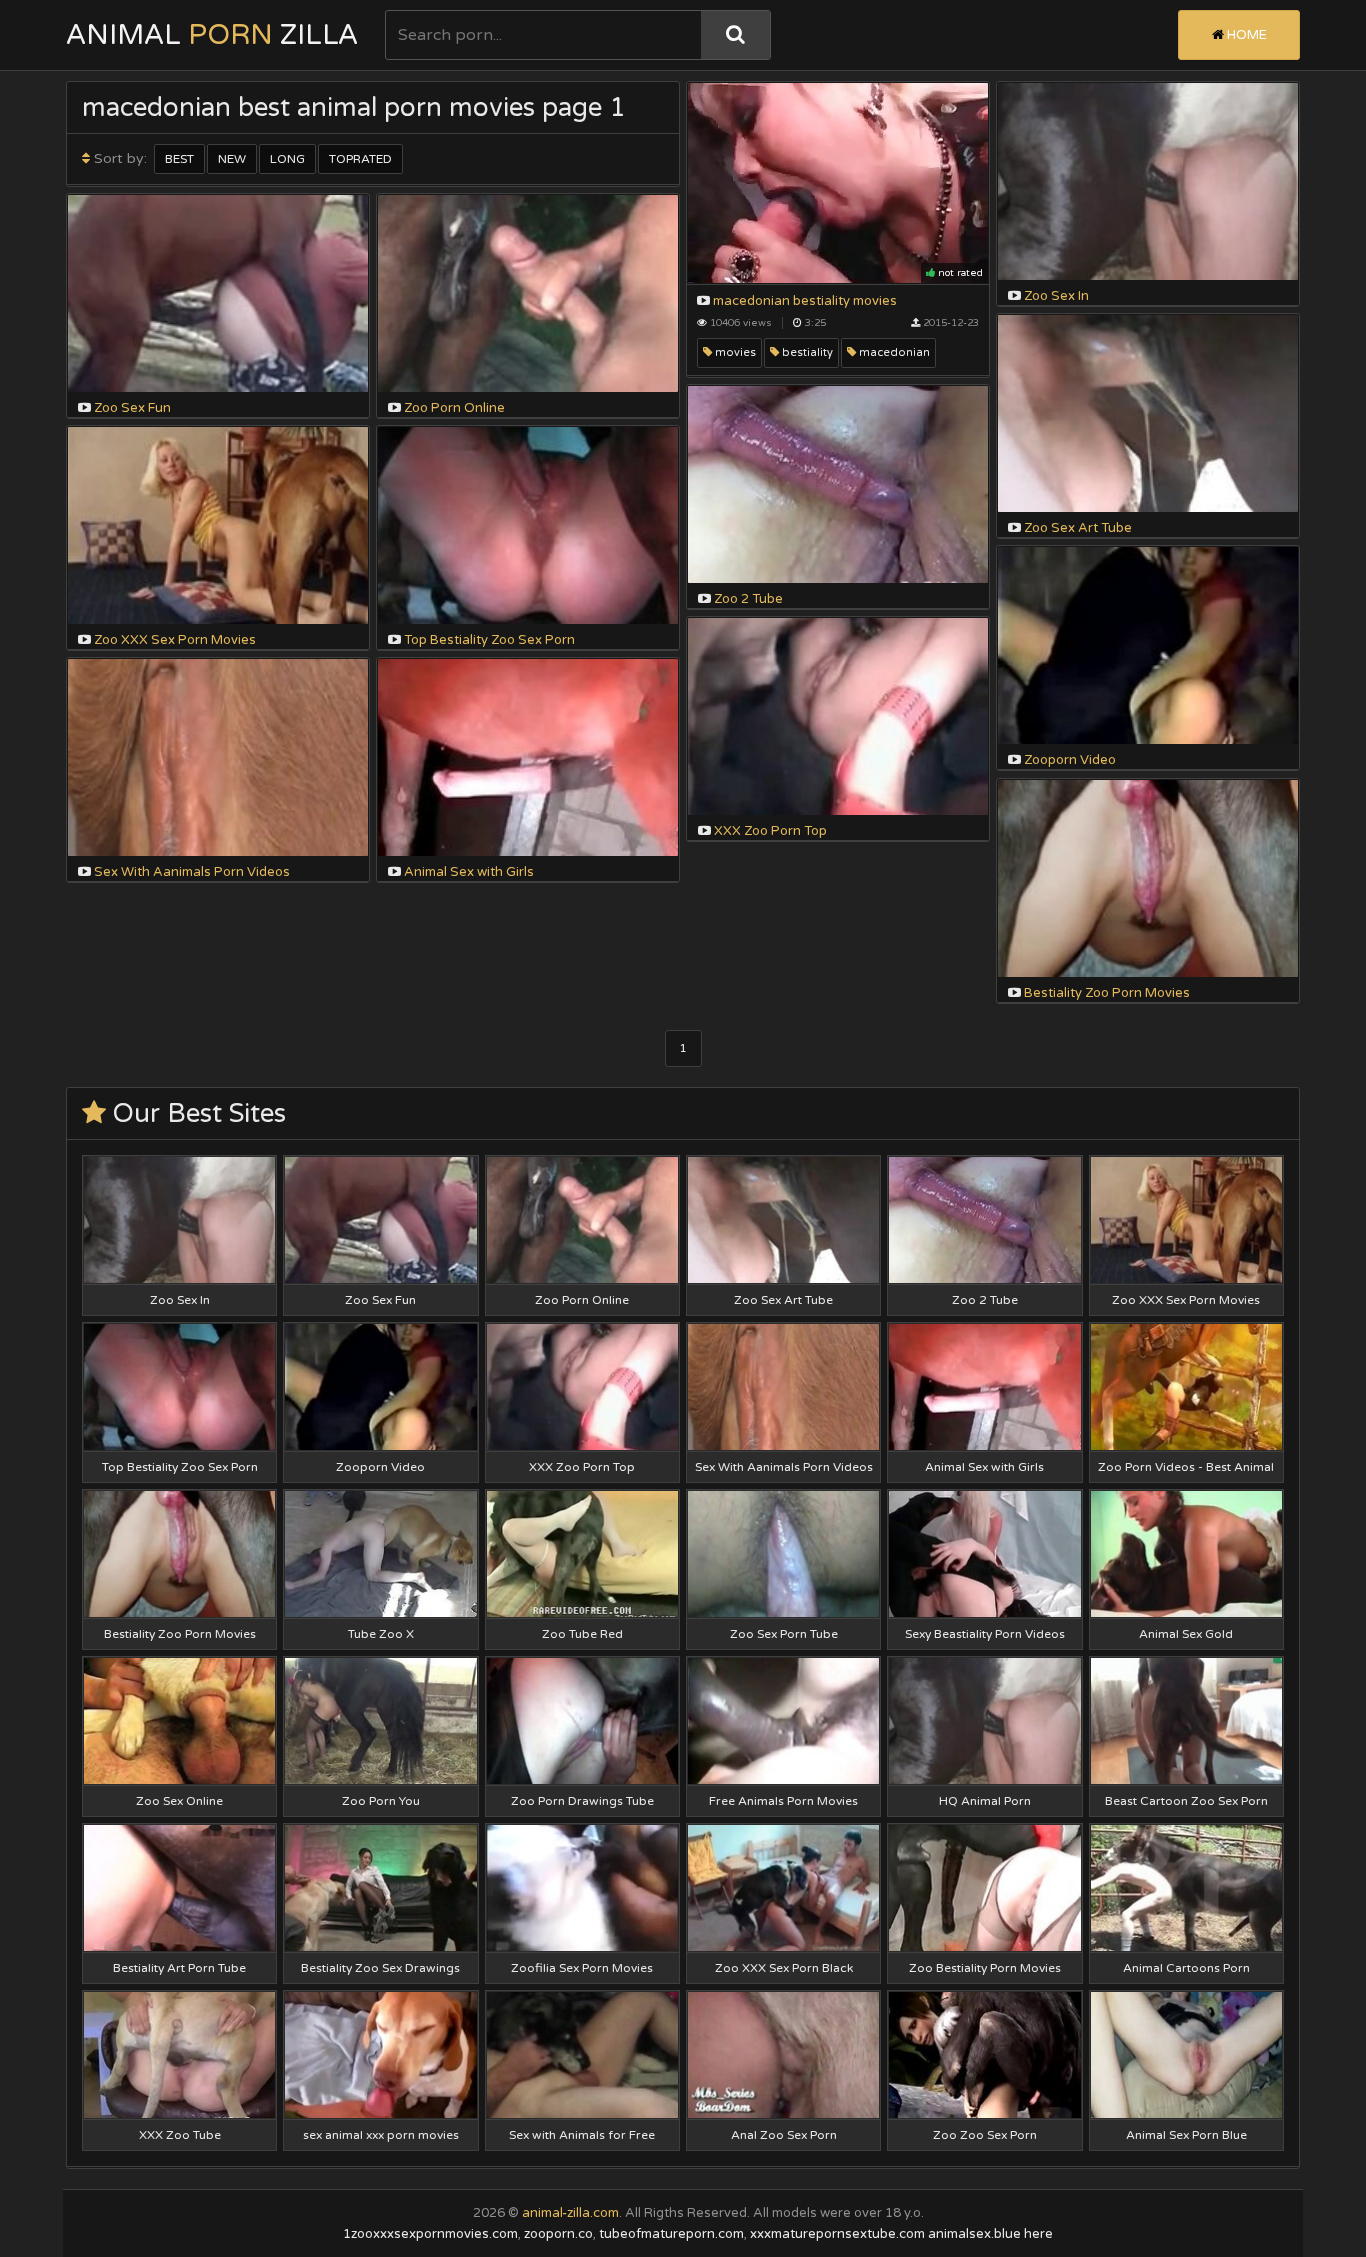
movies (734, 352)
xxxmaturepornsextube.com (837, 2234)
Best (179, 159)
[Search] (735, 35)
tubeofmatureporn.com (671, 2234)
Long (287, 159)
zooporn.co (558, 2234)
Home (1245, 35)
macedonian (893, 352)
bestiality (806, 352)
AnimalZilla (212, 35)
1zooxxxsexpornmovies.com (430, 2234)
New (232, 159)
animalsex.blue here (990, 2234)
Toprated (360, 159)
